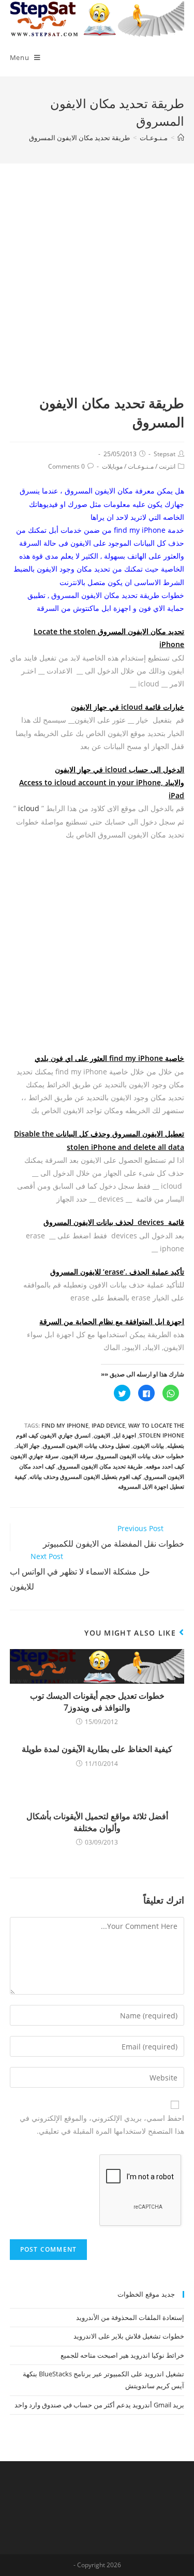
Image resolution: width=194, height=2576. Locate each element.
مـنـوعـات (141, 466)
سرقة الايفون (77, 1456)
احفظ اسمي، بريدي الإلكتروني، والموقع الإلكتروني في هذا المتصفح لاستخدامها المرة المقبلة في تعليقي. (102, 2124)
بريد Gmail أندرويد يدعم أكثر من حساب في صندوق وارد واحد (99, 2405)
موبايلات (112, 466)
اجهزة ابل (125, 1435)
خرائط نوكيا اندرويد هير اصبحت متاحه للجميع (122, 2355)
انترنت (167, 466)
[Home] (181, 138)
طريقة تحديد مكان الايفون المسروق (100, 1466)
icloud (29, 808)
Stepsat (165, 454)
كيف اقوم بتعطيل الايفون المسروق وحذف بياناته (85, 1477)
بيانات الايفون (148, 1446)
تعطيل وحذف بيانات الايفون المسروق (86, 1446)
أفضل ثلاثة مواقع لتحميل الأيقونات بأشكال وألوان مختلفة (97, 1822)
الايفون (102, 1435)
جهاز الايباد (28, 1446)
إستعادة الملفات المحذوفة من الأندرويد (130, 2317)
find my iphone (65, 1425)
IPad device (108, 1425)
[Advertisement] (97, 291)
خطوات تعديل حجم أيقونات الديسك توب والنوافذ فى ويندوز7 (97, 1701)
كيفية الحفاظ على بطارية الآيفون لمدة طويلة (97, 1749)
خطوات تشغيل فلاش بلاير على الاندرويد (129, 2336)
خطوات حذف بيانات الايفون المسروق (140, 1456)
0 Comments (66, 466)
